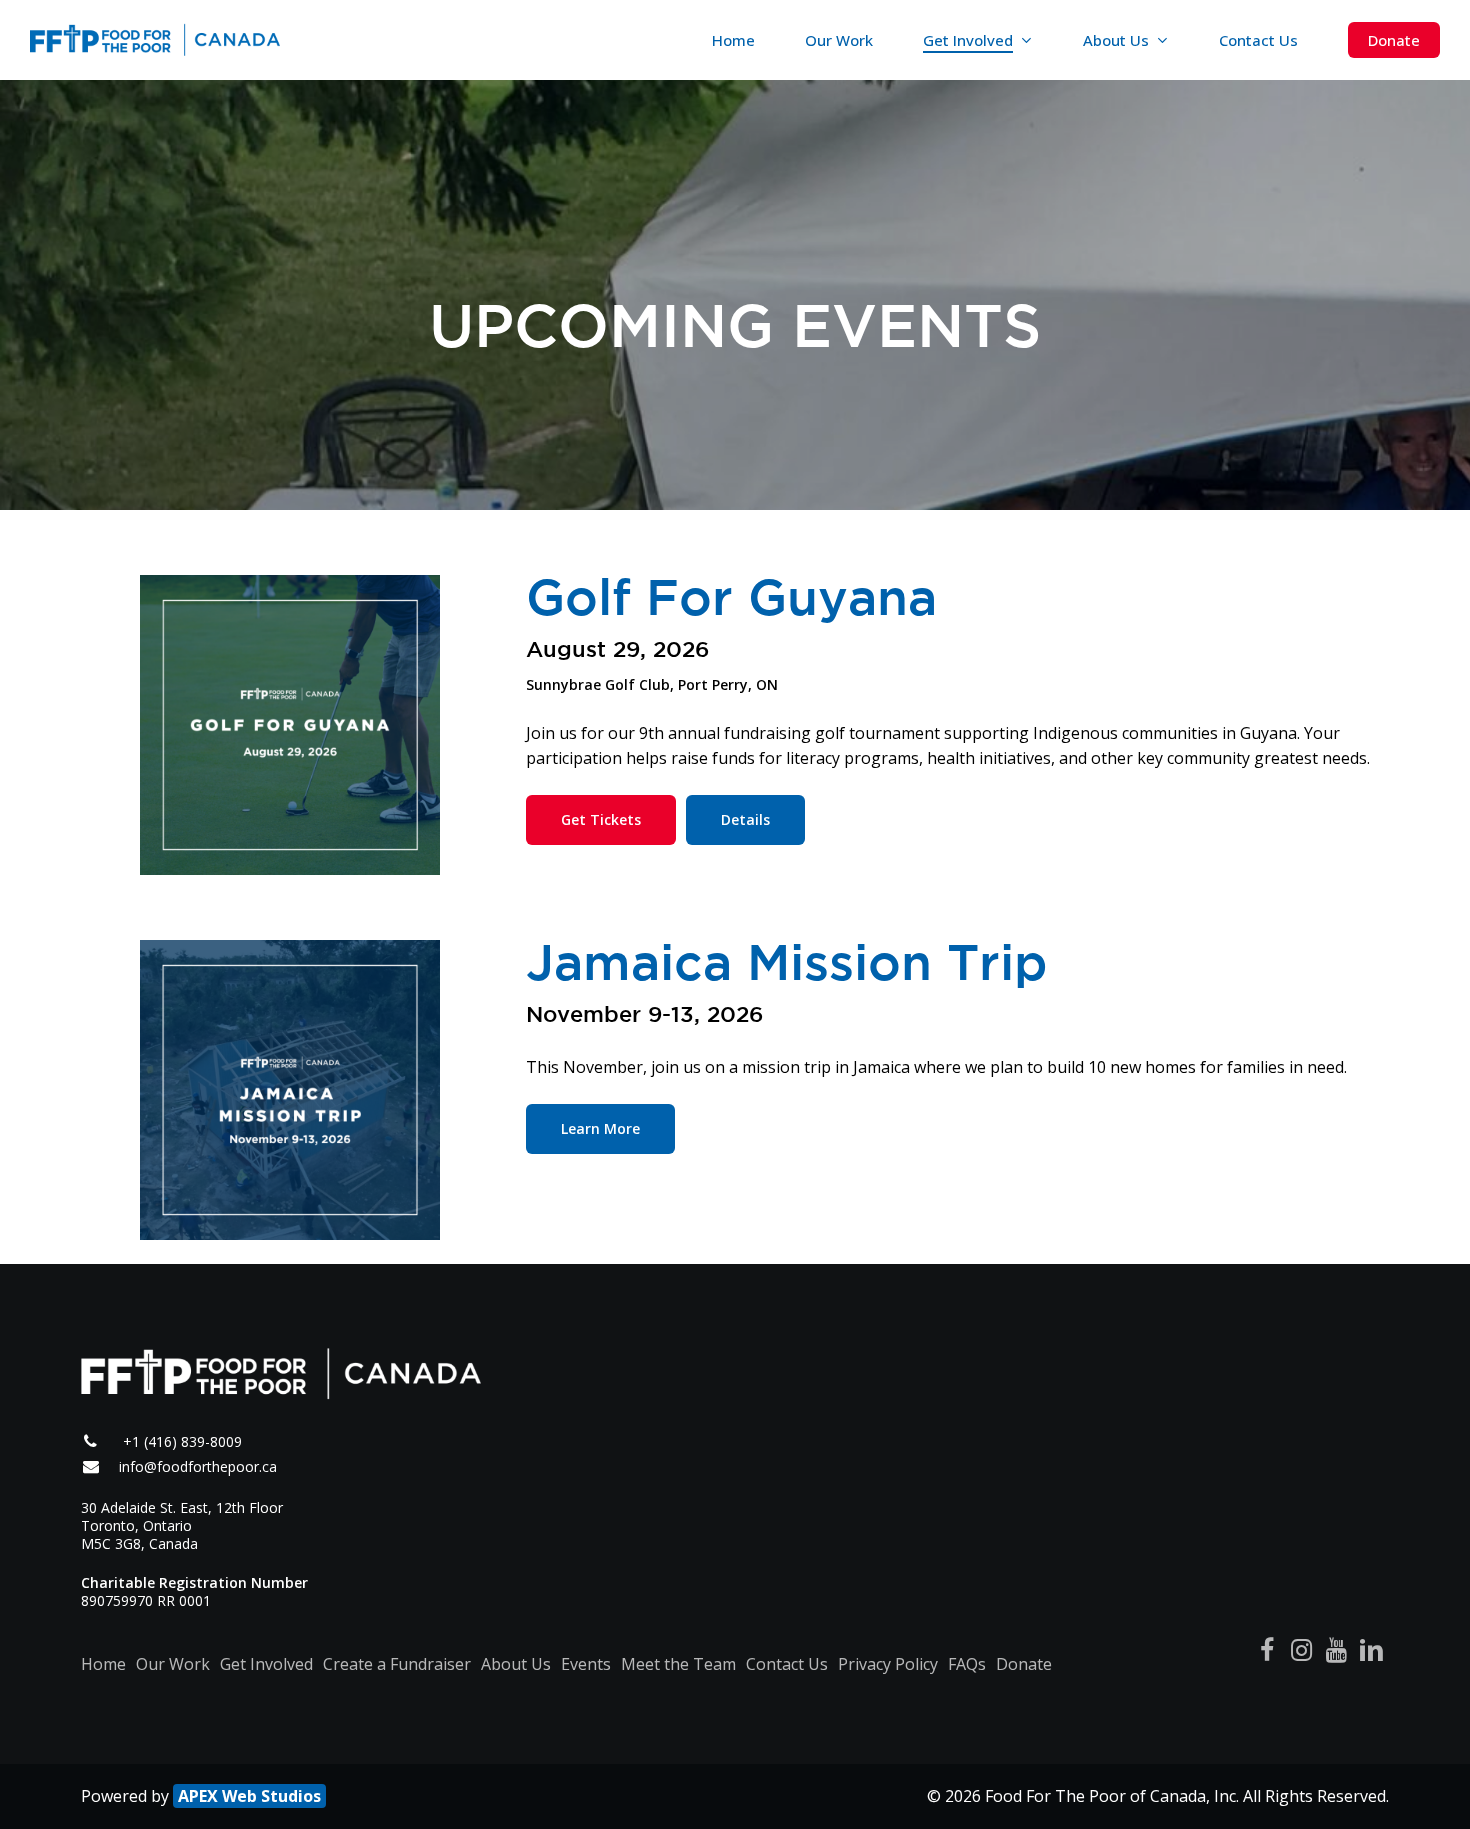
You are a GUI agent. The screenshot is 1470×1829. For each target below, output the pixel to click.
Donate (1024, 1664)
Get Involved (266, 1664)
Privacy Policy (888, 1664)
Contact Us (787, 1664)
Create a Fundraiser (397, 1664)
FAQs (967, 1664)
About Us (516, 1664)
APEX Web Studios (249, 1796)
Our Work (173, 1664)
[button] (601, 820)
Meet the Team (678, 1664)
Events (586, 1664)
